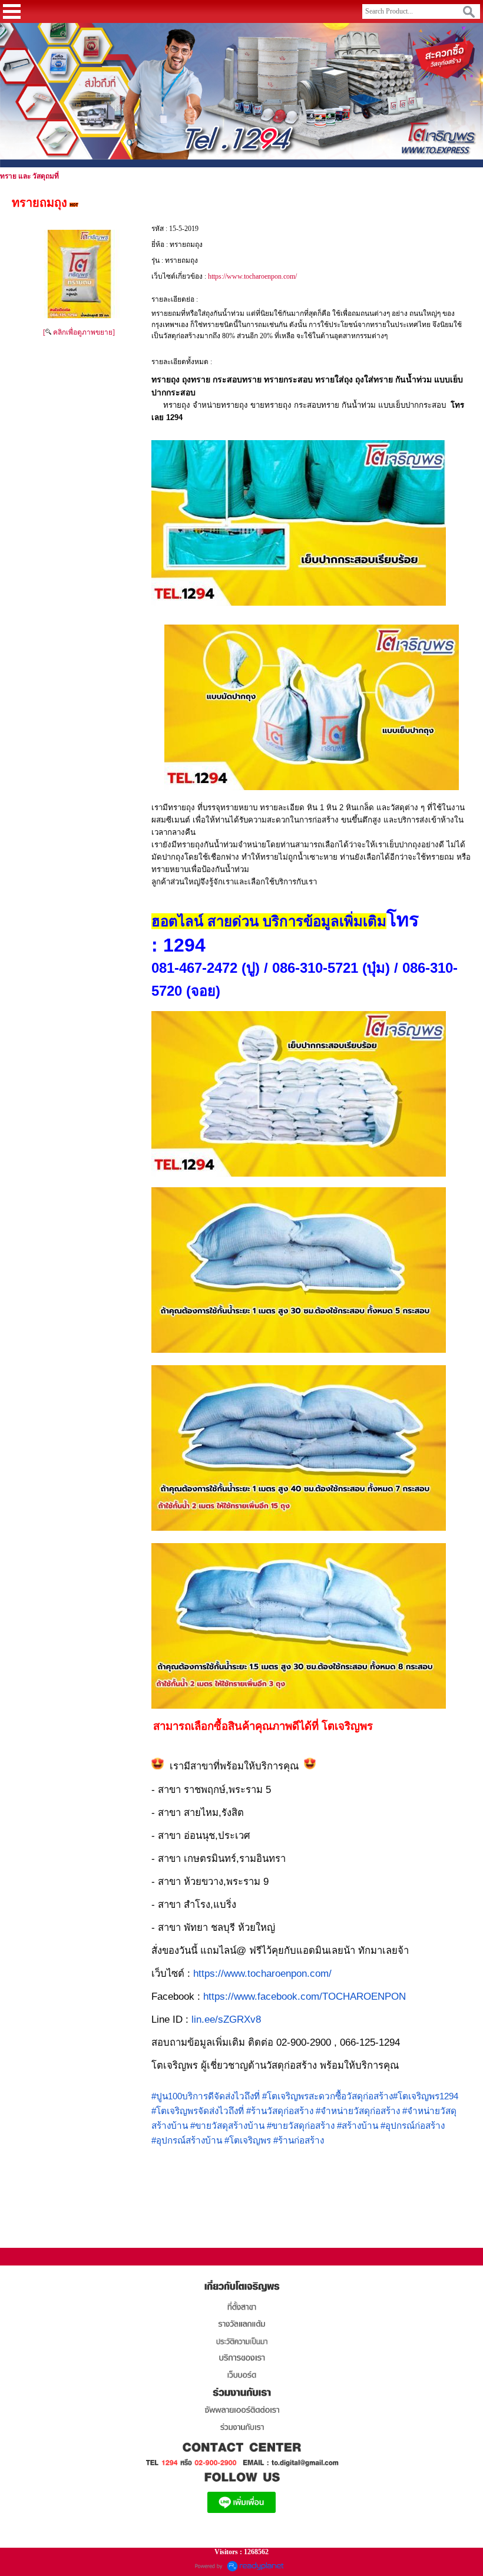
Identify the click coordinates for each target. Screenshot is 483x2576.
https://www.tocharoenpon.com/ (252, 276)
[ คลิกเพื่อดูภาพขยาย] (79, 332)
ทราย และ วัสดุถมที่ (29, 176)
